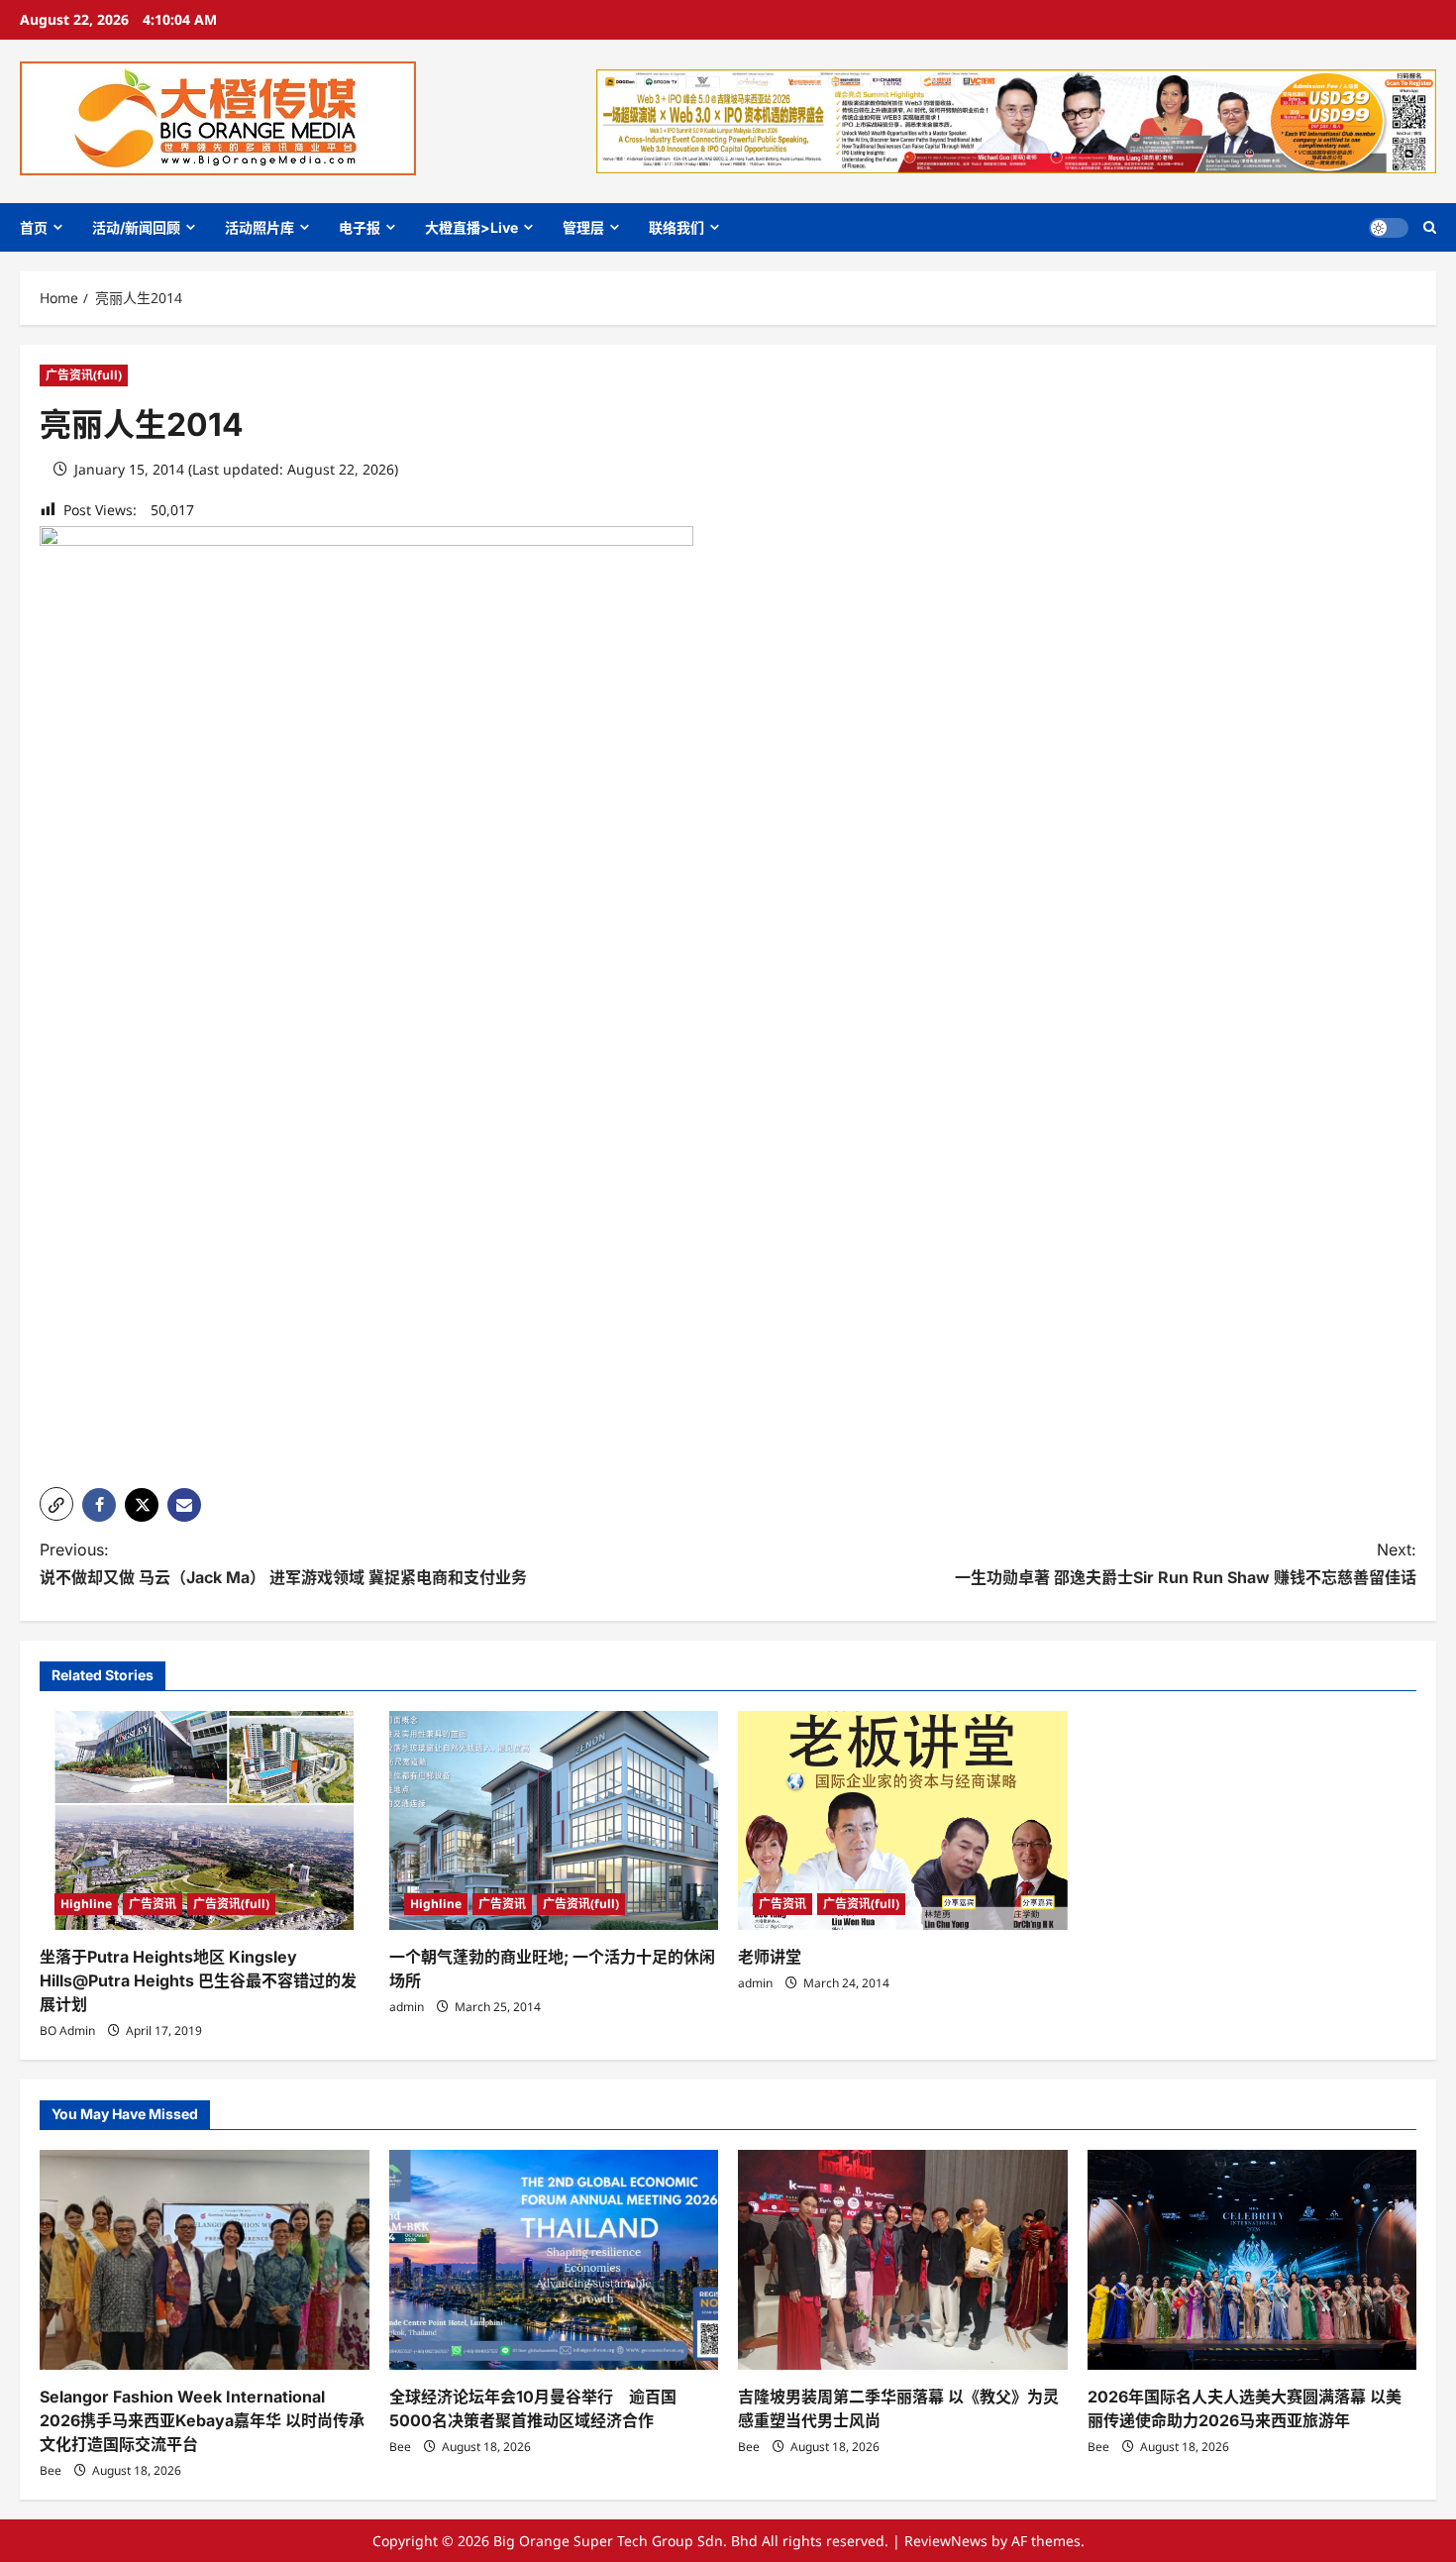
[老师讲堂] (903, 1821)
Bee (51, 2470)
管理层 (583, 227)
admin (407, 2007)
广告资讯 (153, 1904)
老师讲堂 (770, 1957)
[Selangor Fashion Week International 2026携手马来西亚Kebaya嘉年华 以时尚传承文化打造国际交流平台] (205, 2260)
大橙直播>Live (471, 227)
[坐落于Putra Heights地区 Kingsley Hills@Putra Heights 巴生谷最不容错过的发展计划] (205, 1821)
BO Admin (67, 2030)
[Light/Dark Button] (1389, 228)
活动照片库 (260, 227)
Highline (86, 1904)
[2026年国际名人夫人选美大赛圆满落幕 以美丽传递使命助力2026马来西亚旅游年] (1252, 2260)
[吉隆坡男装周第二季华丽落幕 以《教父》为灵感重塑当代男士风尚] (903, 2260)
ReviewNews (946, 2541)
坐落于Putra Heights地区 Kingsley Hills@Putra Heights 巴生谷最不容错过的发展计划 (198, 1980)
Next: (1186, 1563)
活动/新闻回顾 (136, 227)
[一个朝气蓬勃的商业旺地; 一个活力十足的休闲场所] (554, 1821)
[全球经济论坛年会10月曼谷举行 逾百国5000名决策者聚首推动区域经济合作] (554, 2260)
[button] (1430, 227)
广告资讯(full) (84, 375)
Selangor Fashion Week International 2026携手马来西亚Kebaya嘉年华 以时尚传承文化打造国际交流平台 (202, 2420)
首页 (34, 227)
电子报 (360, 227)
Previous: (283, 1563)
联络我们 (676, 227)
